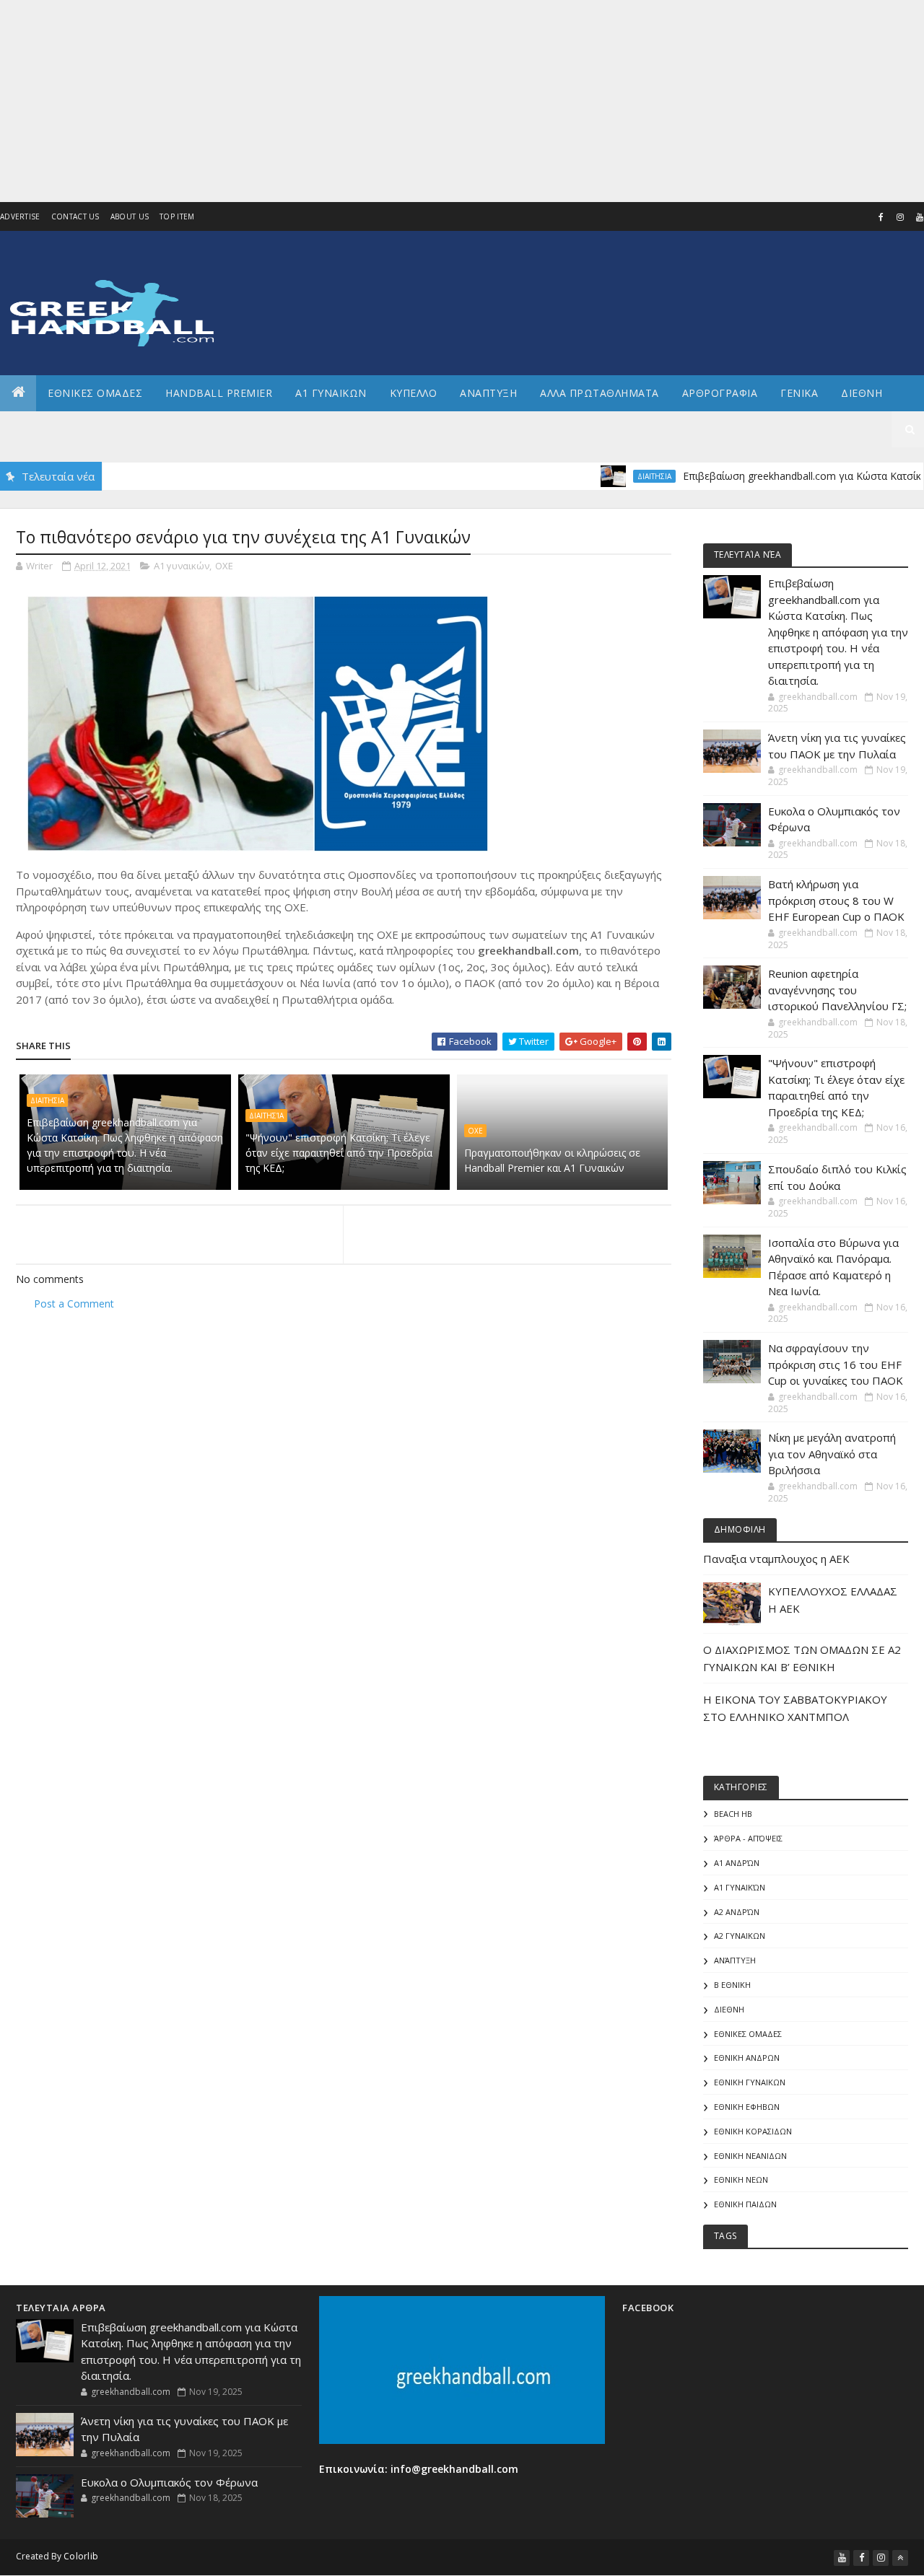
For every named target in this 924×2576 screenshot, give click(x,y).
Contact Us (75, 216)
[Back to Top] (900, 2558)
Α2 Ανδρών (737, 1912)
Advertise (20, 216)
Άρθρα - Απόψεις (748, 1838)
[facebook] (881, 217)
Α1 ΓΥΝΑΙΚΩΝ (331, 393)
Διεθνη (862, 393)
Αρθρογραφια (720, 393)
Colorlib (81, 2556)
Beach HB (733, 1814)
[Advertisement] (433, 101)
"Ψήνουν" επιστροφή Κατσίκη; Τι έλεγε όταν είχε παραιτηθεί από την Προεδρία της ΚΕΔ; (339, 1153)
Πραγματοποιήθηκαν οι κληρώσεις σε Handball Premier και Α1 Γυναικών (552, 1160)
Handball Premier (219, 393)
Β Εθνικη (732, 1985)
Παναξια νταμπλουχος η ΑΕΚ (776, 1559)
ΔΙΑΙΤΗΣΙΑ (615, 476)
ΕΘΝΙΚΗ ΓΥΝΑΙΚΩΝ (750, 2082)
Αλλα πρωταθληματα (600, 393)
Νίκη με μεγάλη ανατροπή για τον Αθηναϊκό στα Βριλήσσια (832, 1454)
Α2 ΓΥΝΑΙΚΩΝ (740, 1936)
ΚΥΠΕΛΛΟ (414, 393)
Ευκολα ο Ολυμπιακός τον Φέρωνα (169, 2482)
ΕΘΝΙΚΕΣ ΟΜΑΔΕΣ (95, 393)
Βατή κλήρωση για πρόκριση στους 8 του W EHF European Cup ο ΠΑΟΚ (836, 900)
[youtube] (842, 2558)
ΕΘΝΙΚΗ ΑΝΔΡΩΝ (747, 2058)
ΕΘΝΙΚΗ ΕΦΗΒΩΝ (747, 2107)
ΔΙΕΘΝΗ (729, 2009)
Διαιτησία (266, 1116)
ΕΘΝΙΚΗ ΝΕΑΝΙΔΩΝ (750, 2156)
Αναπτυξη (488, 393)
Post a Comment (74, 1304)
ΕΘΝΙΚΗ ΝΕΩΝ (741, 2179)
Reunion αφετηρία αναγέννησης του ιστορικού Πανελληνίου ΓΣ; (837, 990)
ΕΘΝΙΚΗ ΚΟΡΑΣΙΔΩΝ (753, 2131)
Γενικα (799, 393)
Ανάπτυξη (735, 1960)
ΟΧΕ (224, 566)
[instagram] (900, 217)
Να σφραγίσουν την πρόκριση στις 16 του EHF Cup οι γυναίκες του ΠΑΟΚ (836, 1364)
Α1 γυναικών (182, 566)
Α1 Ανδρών (737, 1863)
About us (130, 216)
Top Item (177, 216)
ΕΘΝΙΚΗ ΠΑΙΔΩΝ (745, 2204)
